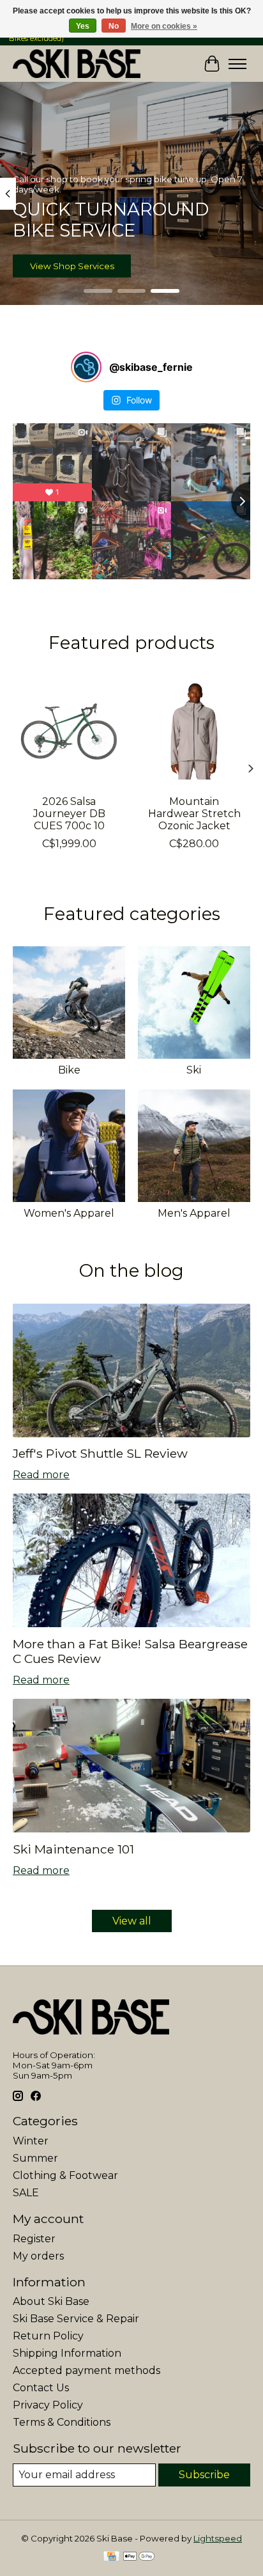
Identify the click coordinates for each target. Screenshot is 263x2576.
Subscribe (204, 2475)
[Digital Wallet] (139, 2557)
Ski (194, 1070)
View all (132, 1921)
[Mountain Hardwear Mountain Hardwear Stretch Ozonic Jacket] (194, 731)
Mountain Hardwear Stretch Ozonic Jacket (194, 814)
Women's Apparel (69, 1213)
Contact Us (41, 2388)
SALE (26, 2193)
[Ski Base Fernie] (77, 64)
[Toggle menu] (237, 64)
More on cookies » (164, 26)
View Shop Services (72, 266)
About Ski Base (51, 2301)
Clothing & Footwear (65, 2175)
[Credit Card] (111, 2557)
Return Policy (48, 2336)
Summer (35, 2158)
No (114, 26)
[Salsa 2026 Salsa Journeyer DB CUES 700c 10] (69, 731)
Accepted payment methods (86, 2370)
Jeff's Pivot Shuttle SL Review (100, 1453)
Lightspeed (218, 2538)
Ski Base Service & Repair (76, 2319)
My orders (38, 2256)
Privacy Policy (48, 2405)
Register (34, 2239)
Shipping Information (67, 2353)
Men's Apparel (194, 1213)
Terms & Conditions (62, 2422)
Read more (41, 1475)
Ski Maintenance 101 (73, 1849)
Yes (83, 26)
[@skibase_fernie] (86, 367)
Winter (31, 2141)
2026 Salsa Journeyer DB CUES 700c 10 (69, 814)
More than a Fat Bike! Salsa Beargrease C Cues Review (130, 1651)
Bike (69, 1070)
